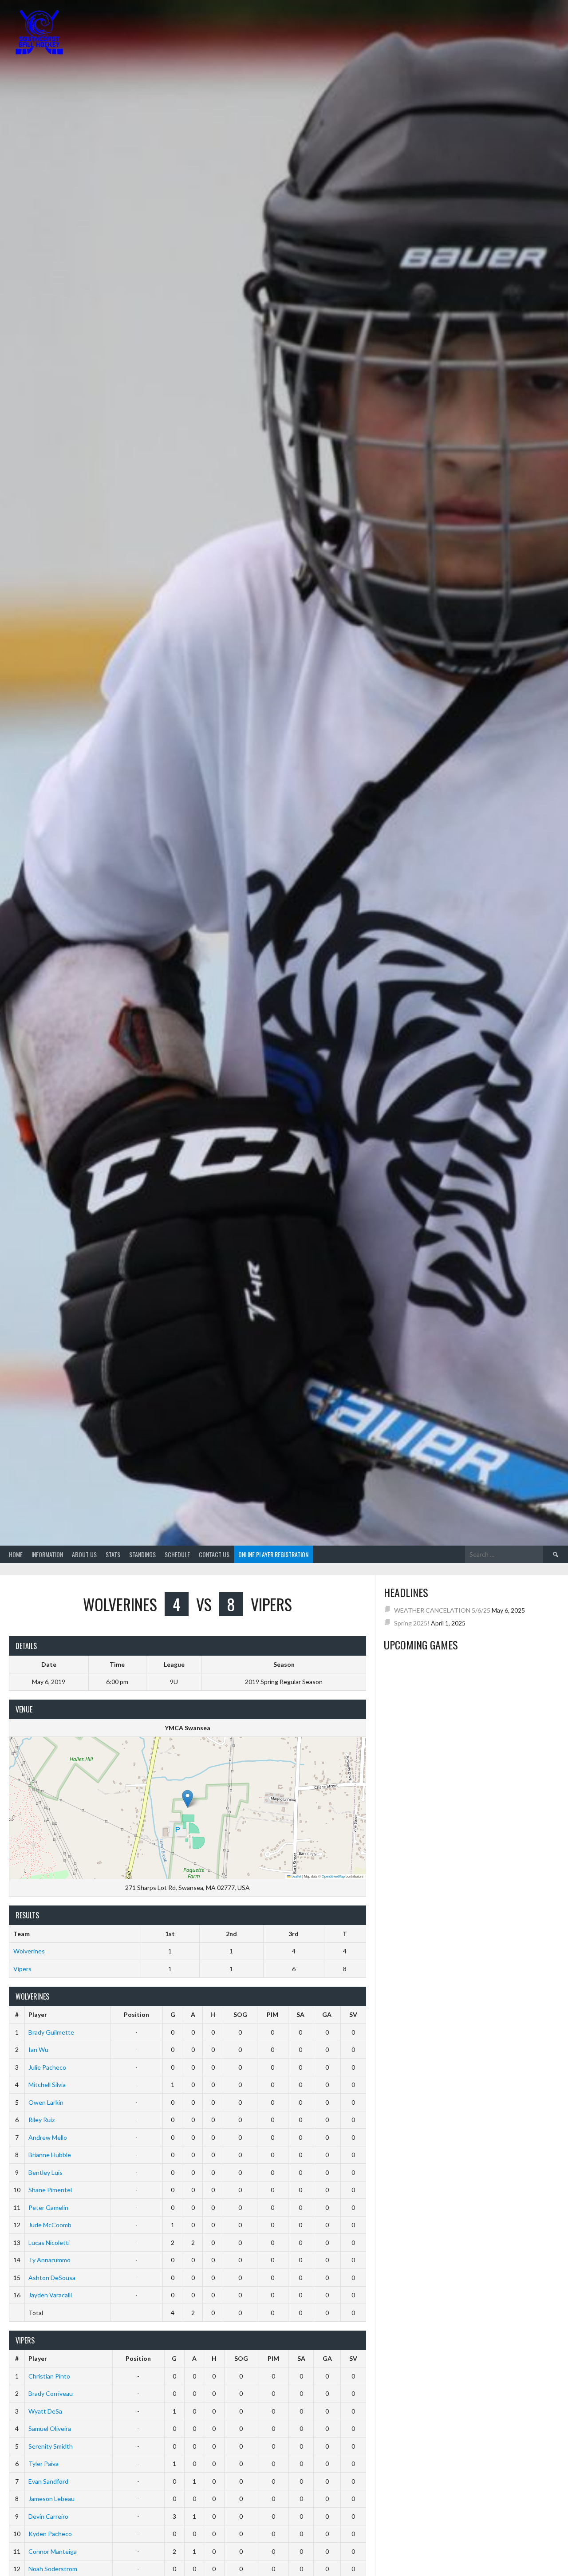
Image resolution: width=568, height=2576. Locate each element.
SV (353, 2014)
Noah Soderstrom (53, 2569)
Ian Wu (38, 2049)
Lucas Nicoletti (49, 2243)
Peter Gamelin (48, 2207)
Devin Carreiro (48, 2516)
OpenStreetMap (333, 1876)
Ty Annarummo (49, 2260)
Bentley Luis (45, 2172)
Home (16, 1554)
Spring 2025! (412, 1623)
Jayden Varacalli (50, 2295)
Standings (142, 1554)
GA (327, 2014)
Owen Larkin (46, 2102)
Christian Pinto (49, 2376)
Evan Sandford (48, 2481)
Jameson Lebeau (51, 2499)
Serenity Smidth (51, 2446)
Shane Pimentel (50, 2190)
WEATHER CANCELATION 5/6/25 (442, 1610)
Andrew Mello (48, 2137)
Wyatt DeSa (45, 2411)
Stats (113, 1554)
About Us (84, 1554)
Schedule (177, 1554)
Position (136, 2014)
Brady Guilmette (51, 2032)
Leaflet (296, 1876)
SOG (240, 2014)
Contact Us (214, 1554)
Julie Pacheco (47, 2067)
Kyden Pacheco (50, 2534)
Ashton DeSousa (52, 2278)
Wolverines (29, 1951)
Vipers (22, 1969)
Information (47, 1554)
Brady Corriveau (51, 2393)
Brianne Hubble (50, 2155)
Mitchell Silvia (47, 2085)
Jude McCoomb (50, 2225)
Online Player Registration (273, 1554)
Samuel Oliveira (50, 2428)
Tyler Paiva (43, 2464)
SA (300, 2014)
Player (38, 2014)
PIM (272, 2014)
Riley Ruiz (41, 2120)
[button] (187, 1799)
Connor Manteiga (53, 2551)
